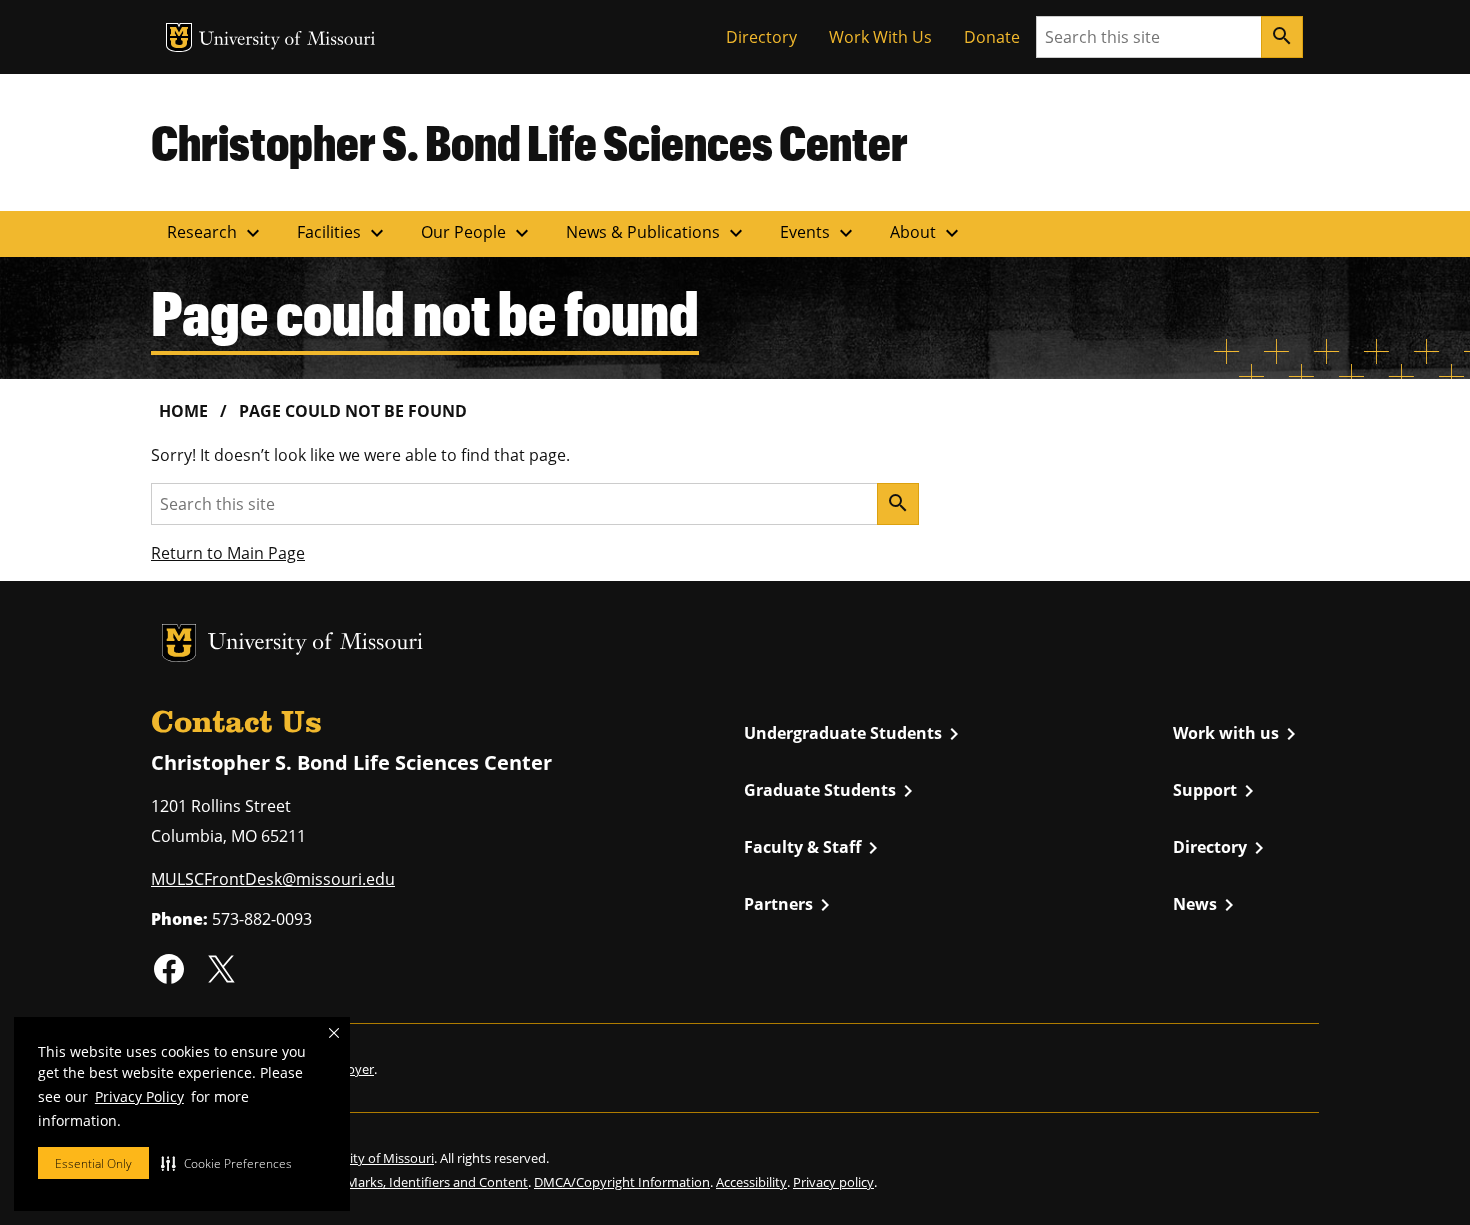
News (1207, 905)
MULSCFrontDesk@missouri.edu (273, 879)
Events (819, 233)
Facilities (343, 233)
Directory (761, 37)
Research (216, 233)
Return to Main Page (228, 553)
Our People (477, 233)
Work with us (1238, 734)
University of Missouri (287, 40)
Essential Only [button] (93, 1163)
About (927, 233)
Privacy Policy (139, 1096)
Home (183, 411)
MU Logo (179, 37)
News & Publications (657, 233)
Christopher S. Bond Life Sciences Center (529, 142)
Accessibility (751, 1182)
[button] (226, 1163)
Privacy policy (833, 1182)
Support (1217, 791)
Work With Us (880, 37)
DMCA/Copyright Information (622, 1182)
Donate (992, 37)
